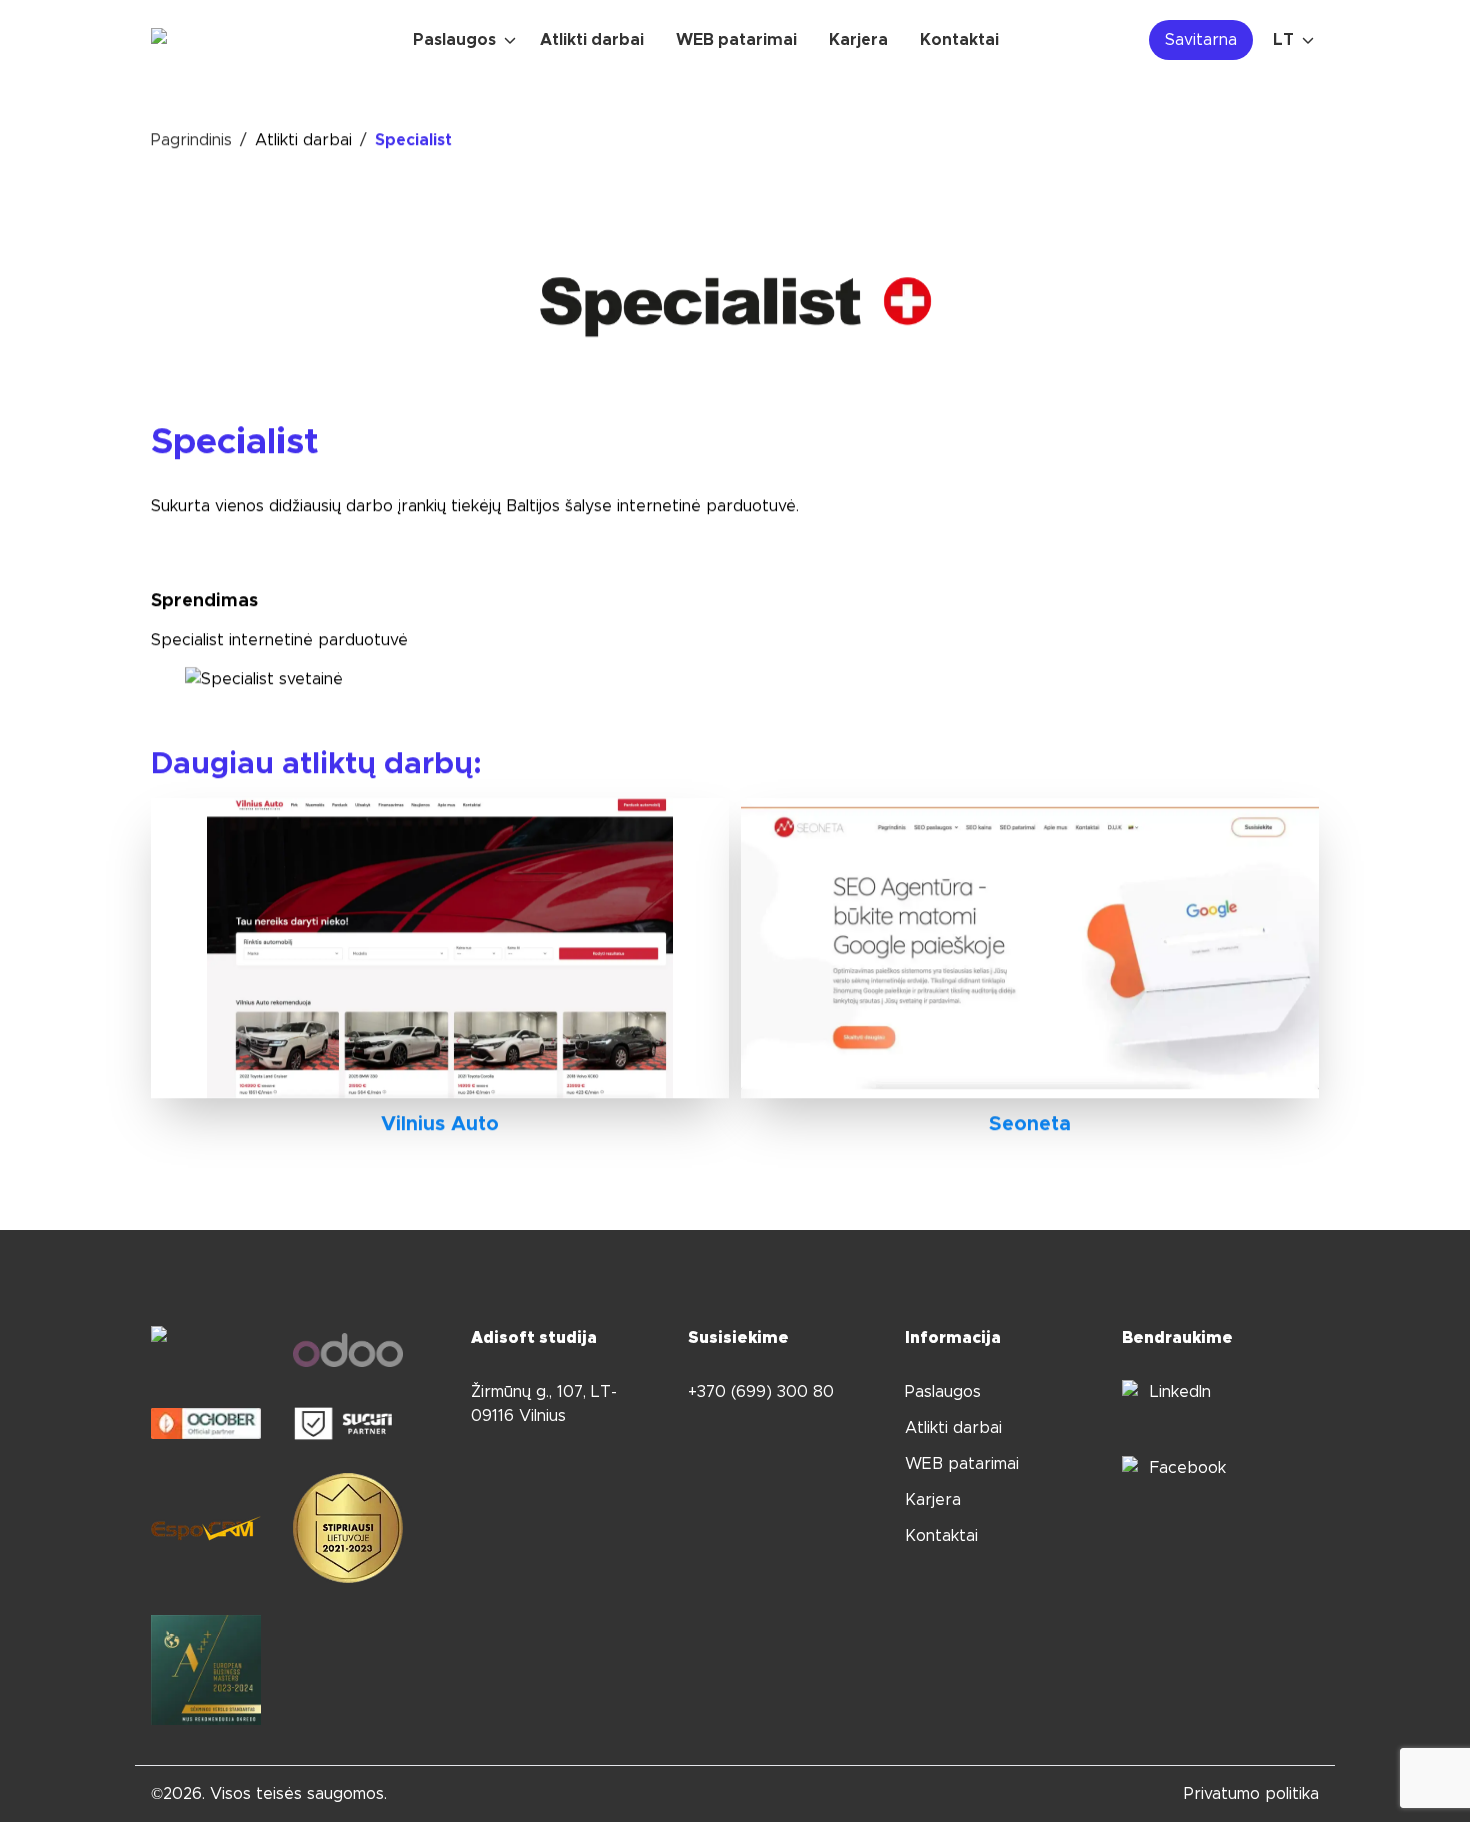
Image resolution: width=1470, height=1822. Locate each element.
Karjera (933, 1500)
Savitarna (1201, 40)
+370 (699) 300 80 (761, 1392)
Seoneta (1030, 1124)
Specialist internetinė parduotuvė (279, 640)
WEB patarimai (962, 1464)
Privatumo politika (1251, 1794)
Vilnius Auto (440, 1124)
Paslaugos (943, 1392)
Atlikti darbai (303, 140)
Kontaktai (941, 1536)
